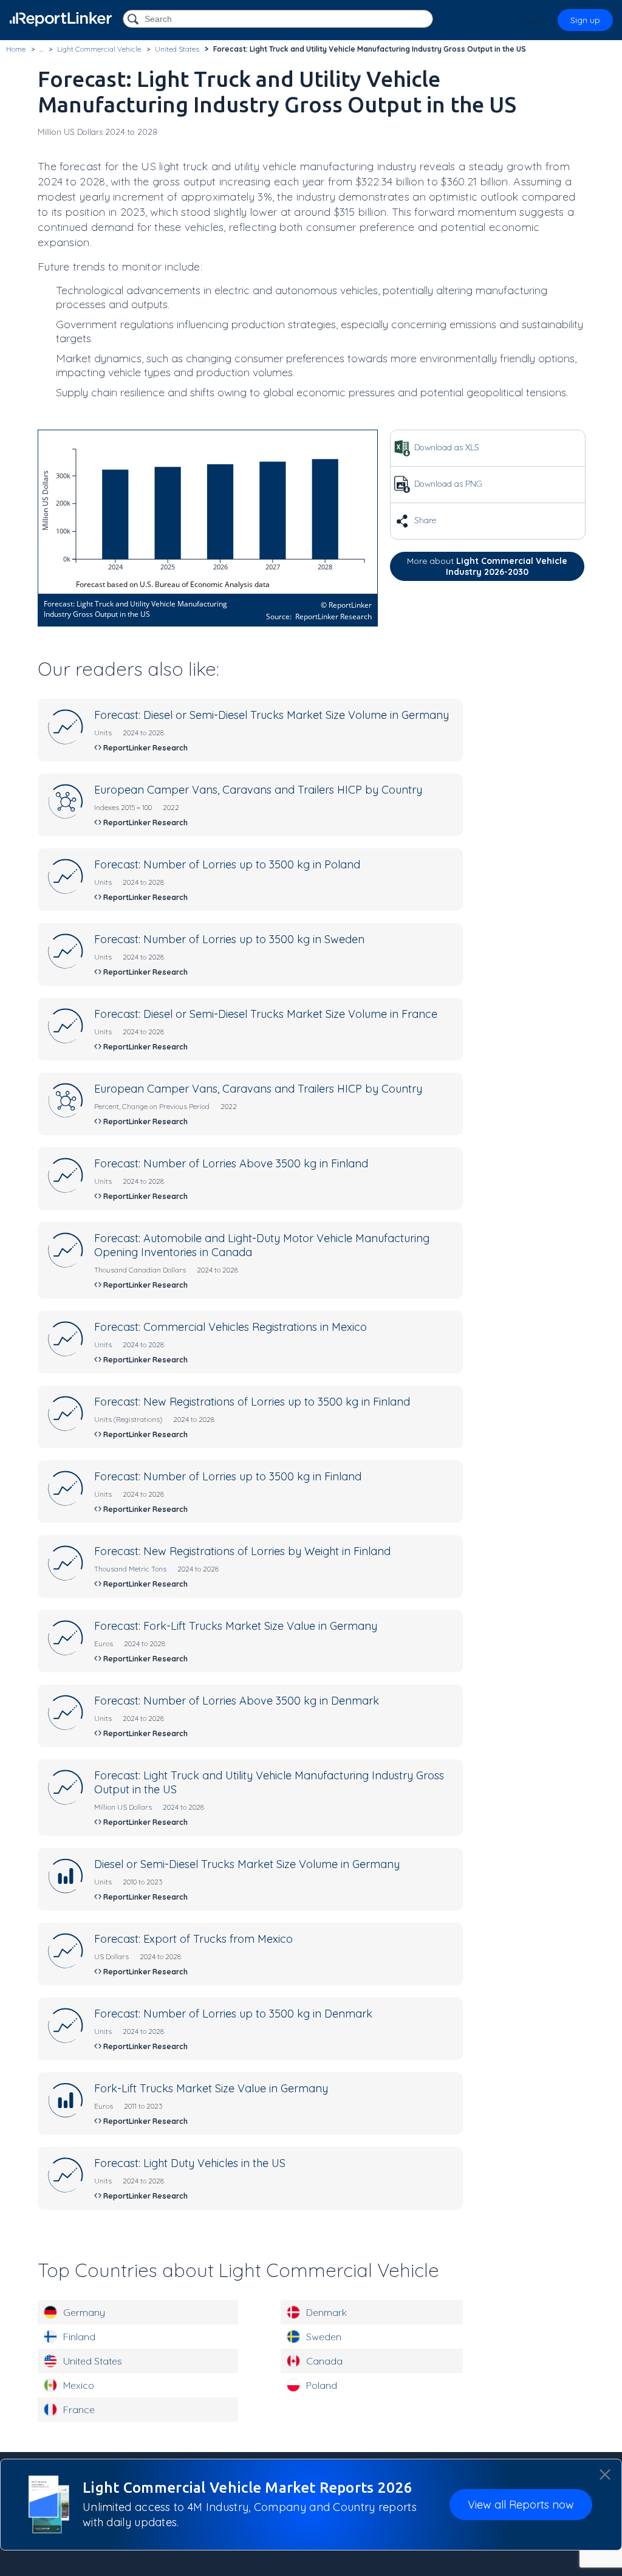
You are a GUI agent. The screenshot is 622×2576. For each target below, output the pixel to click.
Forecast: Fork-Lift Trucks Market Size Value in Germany (236, 1626)
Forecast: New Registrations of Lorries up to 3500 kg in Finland (252, 1402)
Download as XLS (446, 447)
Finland (79, 2337)
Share (424, 520)
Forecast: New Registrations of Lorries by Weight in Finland (242, 1551)
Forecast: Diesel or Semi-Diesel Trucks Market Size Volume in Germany (272, 715)
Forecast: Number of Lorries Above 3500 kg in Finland (231, 1163)
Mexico (79, 2385)
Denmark (326, 2312)
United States (93, 2361)
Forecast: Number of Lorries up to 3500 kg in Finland (228, 1476)
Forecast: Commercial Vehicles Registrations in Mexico (231, 1327)
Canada (324, 2361)
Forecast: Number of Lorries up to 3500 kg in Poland (227, 864)
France (79, 2409)
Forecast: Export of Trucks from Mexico (193, 1939)
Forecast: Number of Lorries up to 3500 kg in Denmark (233, 2014)
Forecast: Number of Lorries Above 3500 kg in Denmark (237, 1701)
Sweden (324, 2337)
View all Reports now (521, 2505)
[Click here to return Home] (61, 19)
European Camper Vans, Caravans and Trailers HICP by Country (258, 790)
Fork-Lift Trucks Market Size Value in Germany (211, 2088)
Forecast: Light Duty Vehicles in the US (190, 2163)
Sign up (585, 20)
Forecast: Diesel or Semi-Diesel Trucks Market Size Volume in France (266, 1014)
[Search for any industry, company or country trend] (134, 20)
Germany (84, 2312)
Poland (322, 2385)
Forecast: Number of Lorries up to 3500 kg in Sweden (229, 939)
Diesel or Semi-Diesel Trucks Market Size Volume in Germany (247, 1864)
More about (487, 566)
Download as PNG (447, 484)
